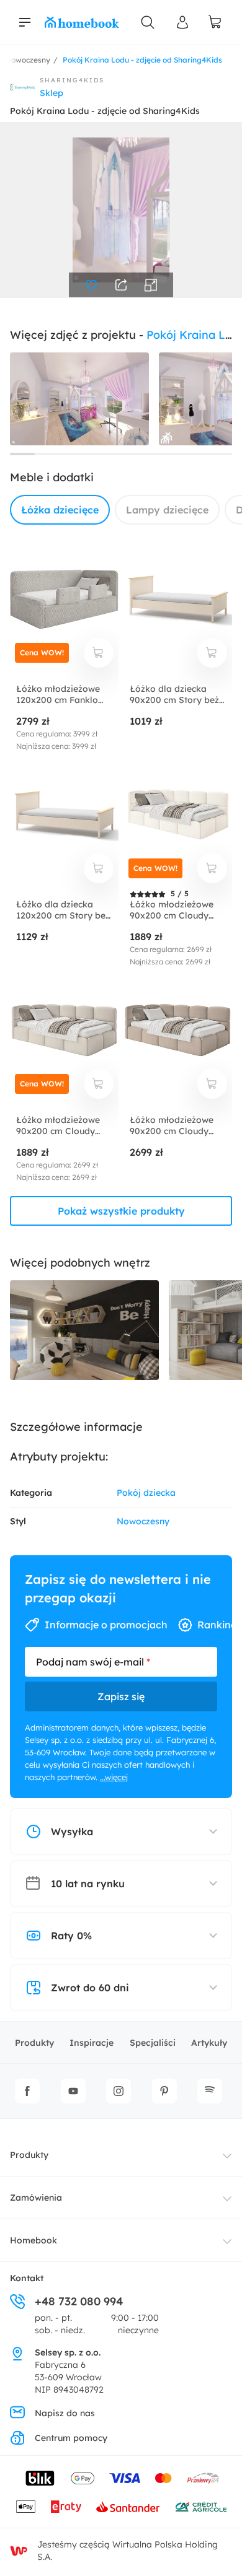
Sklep (52, 93)
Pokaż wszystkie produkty (121, 1211)
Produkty (34, 2043)
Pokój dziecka (146, 1493)
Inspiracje (92, 2043)
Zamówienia (36, 2198)
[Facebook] (27, 2091)
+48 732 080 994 (79, 2301)
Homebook (34, 2240)
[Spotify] (210, 2091)
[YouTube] (73, 2091)
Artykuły (209, 2043)
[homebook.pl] (82, 22)
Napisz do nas (65, 2413)
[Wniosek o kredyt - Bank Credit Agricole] (201, 2507)
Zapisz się (121, 1696)
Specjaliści (153, 2043)
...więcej (114, 1777)
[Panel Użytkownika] (182, 22)
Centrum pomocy (71, 2438)
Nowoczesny (143, 1521)
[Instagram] (119, 2091)
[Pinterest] (164, 2091)
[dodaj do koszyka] (99, 653)
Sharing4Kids (72, 80)
